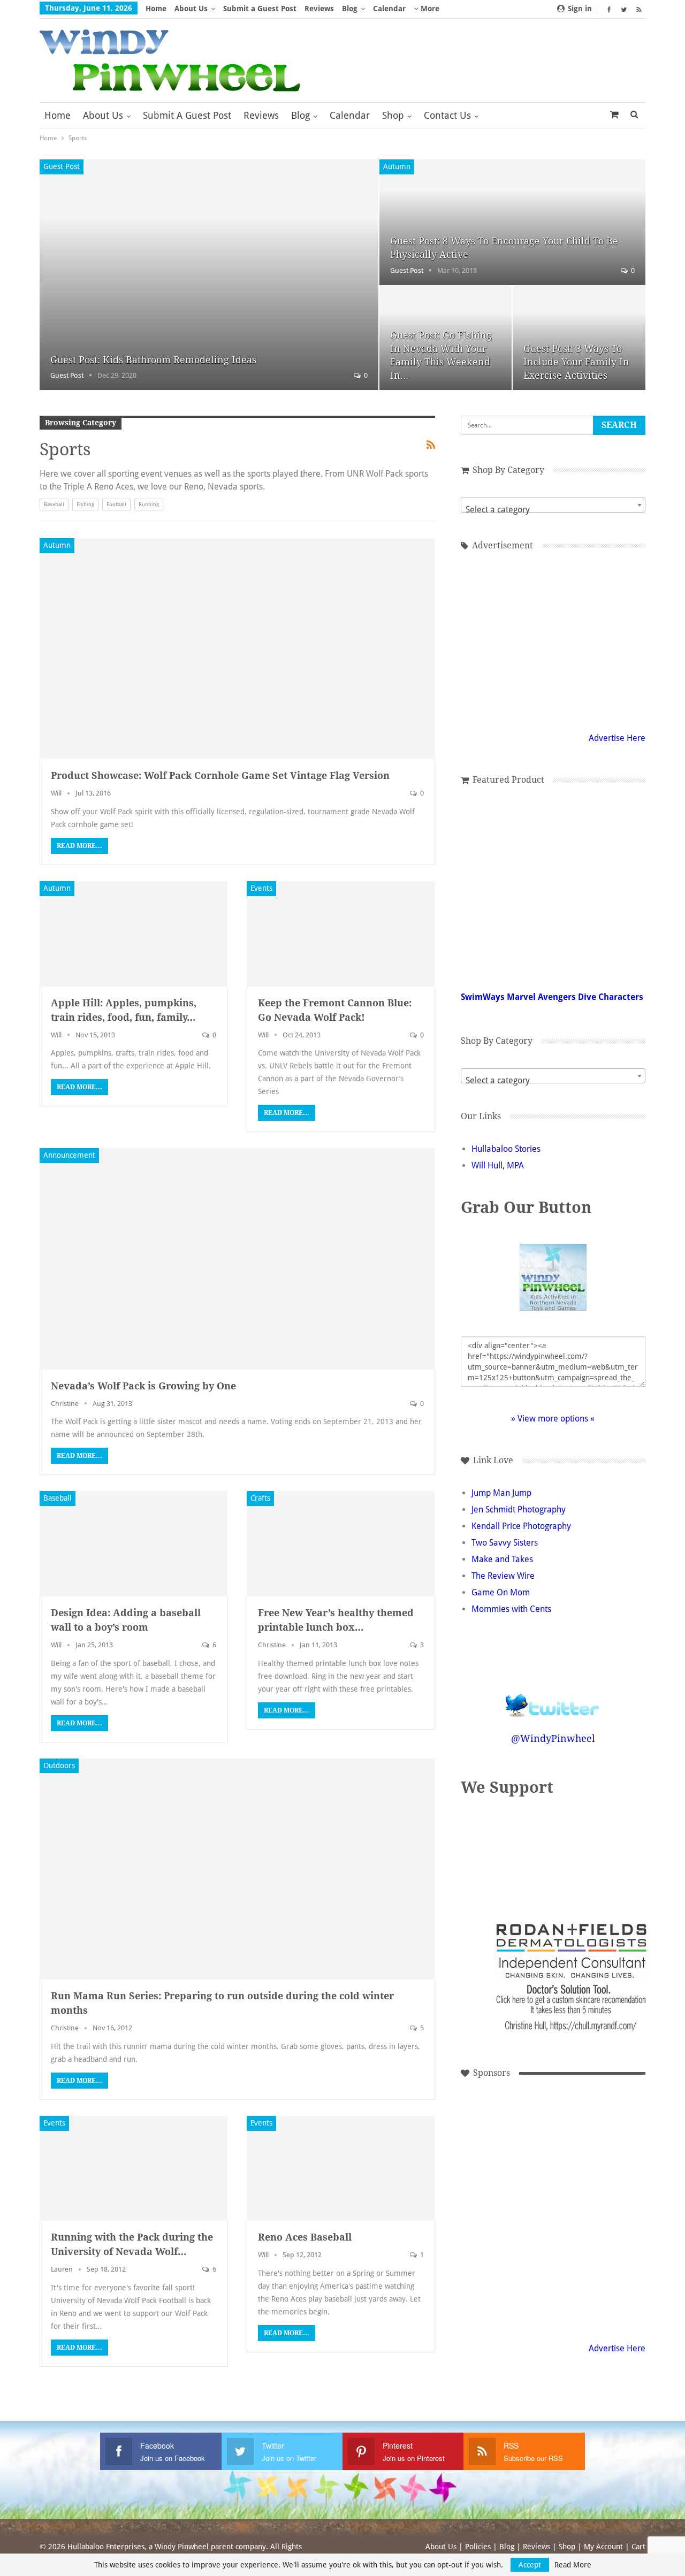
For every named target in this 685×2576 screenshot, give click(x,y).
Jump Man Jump (501, 1493)
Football (116, 504)
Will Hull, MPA (498, 1165)
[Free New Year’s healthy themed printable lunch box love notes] (341, 1544)
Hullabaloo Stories (506, 1149)
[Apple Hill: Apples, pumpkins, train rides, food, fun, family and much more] (134, 934)
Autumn (397, 166)
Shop (393, 115)
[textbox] (553, 510)
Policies (478, 2547)
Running (149, 504)
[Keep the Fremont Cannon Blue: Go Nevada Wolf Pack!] (341, 934)
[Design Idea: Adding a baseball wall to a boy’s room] (134, 1544)
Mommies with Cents (511, 1609)
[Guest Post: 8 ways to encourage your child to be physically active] (512, 222)
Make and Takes (502, 1559)
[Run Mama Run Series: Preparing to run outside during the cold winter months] (237, 1869)
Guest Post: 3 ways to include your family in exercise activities (576, 362)
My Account (603, 2547)
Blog (350, 9)
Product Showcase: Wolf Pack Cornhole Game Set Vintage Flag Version (220, 775)
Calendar (389, 9)
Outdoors (59, 1765)
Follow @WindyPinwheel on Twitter (553, 1698)
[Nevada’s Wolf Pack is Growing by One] (237, 1259)
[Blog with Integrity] (588, 1853)
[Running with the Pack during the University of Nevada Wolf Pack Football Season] (134, 2169)
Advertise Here (617, 738)
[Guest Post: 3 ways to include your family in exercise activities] (579, 338)
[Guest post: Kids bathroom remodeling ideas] (209, 275)
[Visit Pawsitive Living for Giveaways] (553, 639)
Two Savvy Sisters (505, 1543)
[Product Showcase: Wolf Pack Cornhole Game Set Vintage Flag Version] (237, 649)
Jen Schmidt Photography (519, 1509)
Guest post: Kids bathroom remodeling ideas (153, 360)
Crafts (260, 1498)
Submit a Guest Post (260, 9)
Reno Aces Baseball (305, 2237)
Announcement (69, 1155)
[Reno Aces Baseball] (341, 2169)
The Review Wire (503, 1576)
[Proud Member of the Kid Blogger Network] (524, 1853)
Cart (638, 2547)
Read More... (79, 846)
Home (156, 9)
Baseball (54, 504)
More (429, 9)
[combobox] (553, 505)
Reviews (319, 9)
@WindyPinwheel (553, 1738)
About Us (191, 9)
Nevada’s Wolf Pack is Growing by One (143, 1386)
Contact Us (447, 115)
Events (261, 888)
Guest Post (62, 166)
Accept (530, 2565)
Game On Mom (501, 1592)
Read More (573, 2565)
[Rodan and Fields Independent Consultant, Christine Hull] (502, 2280)
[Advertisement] (502, 2136)
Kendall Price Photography (521, 1526)
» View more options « (553, 1419)
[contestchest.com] (574, 2280)
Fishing (85, 504)
